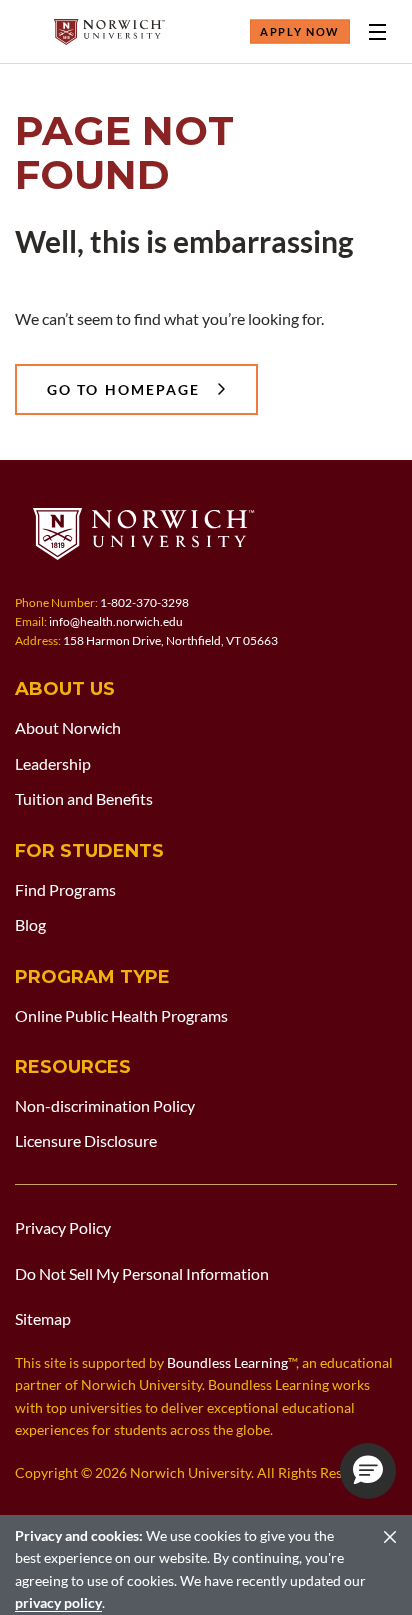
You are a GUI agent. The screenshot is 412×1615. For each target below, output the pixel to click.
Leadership (53, 763)
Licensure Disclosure (86, 1140)
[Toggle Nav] (377, 32)
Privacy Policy (63, 1227)
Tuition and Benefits (84, 798)
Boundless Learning (227, 1362)
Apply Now (300, 31)
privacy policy (58, 1602)
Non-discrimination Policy (105, 1105)
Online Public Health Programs (121, 1015)
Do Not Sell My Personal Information (142, 1273)
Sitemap (43, 1318)
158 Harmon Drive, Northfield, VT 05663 (170, 640)
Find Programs (65, 889)
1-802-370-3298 (144, 602)
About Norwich (68, 727)
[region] (206, 1565)
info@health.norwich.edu (116, 621)
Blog (30, 924)
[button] (368, 1471)
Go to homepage (123, 389)
